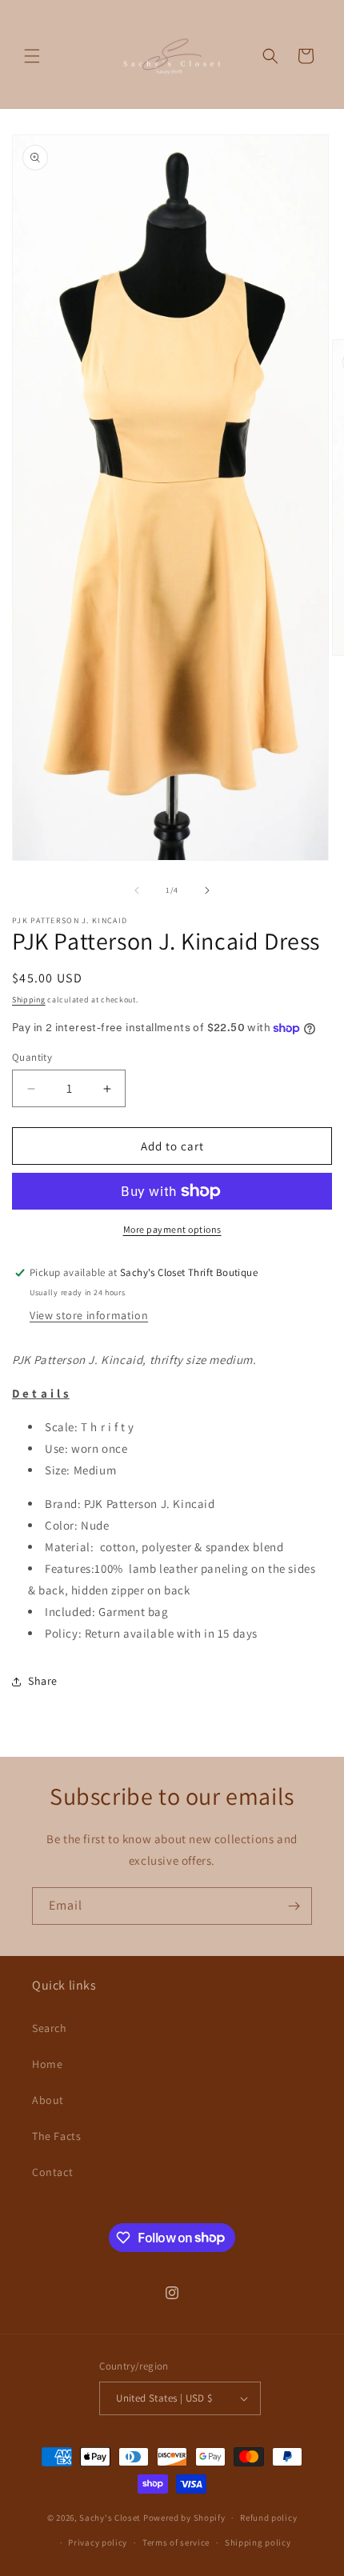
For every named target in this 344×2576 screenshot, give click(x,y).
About (48, 2100)
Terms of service (176, 2542)
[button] (32, 56)
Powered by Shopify (184, 2518)
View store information (89, 1315)
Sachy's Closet (110, 2518)
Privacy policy (98, 2542)
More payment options (172, 1229)
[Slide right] (207, 890)
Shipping (29, 1000)
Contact (52, 2172)
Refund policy (268, 2518)
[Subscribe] (294, 1906)
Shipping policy (258, 2542)
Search (50, 2028)
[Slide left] (137, 890)
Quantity (32, 1057)
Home (47, 2064)
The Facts (56, 2136)
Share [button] (43, 1681)
